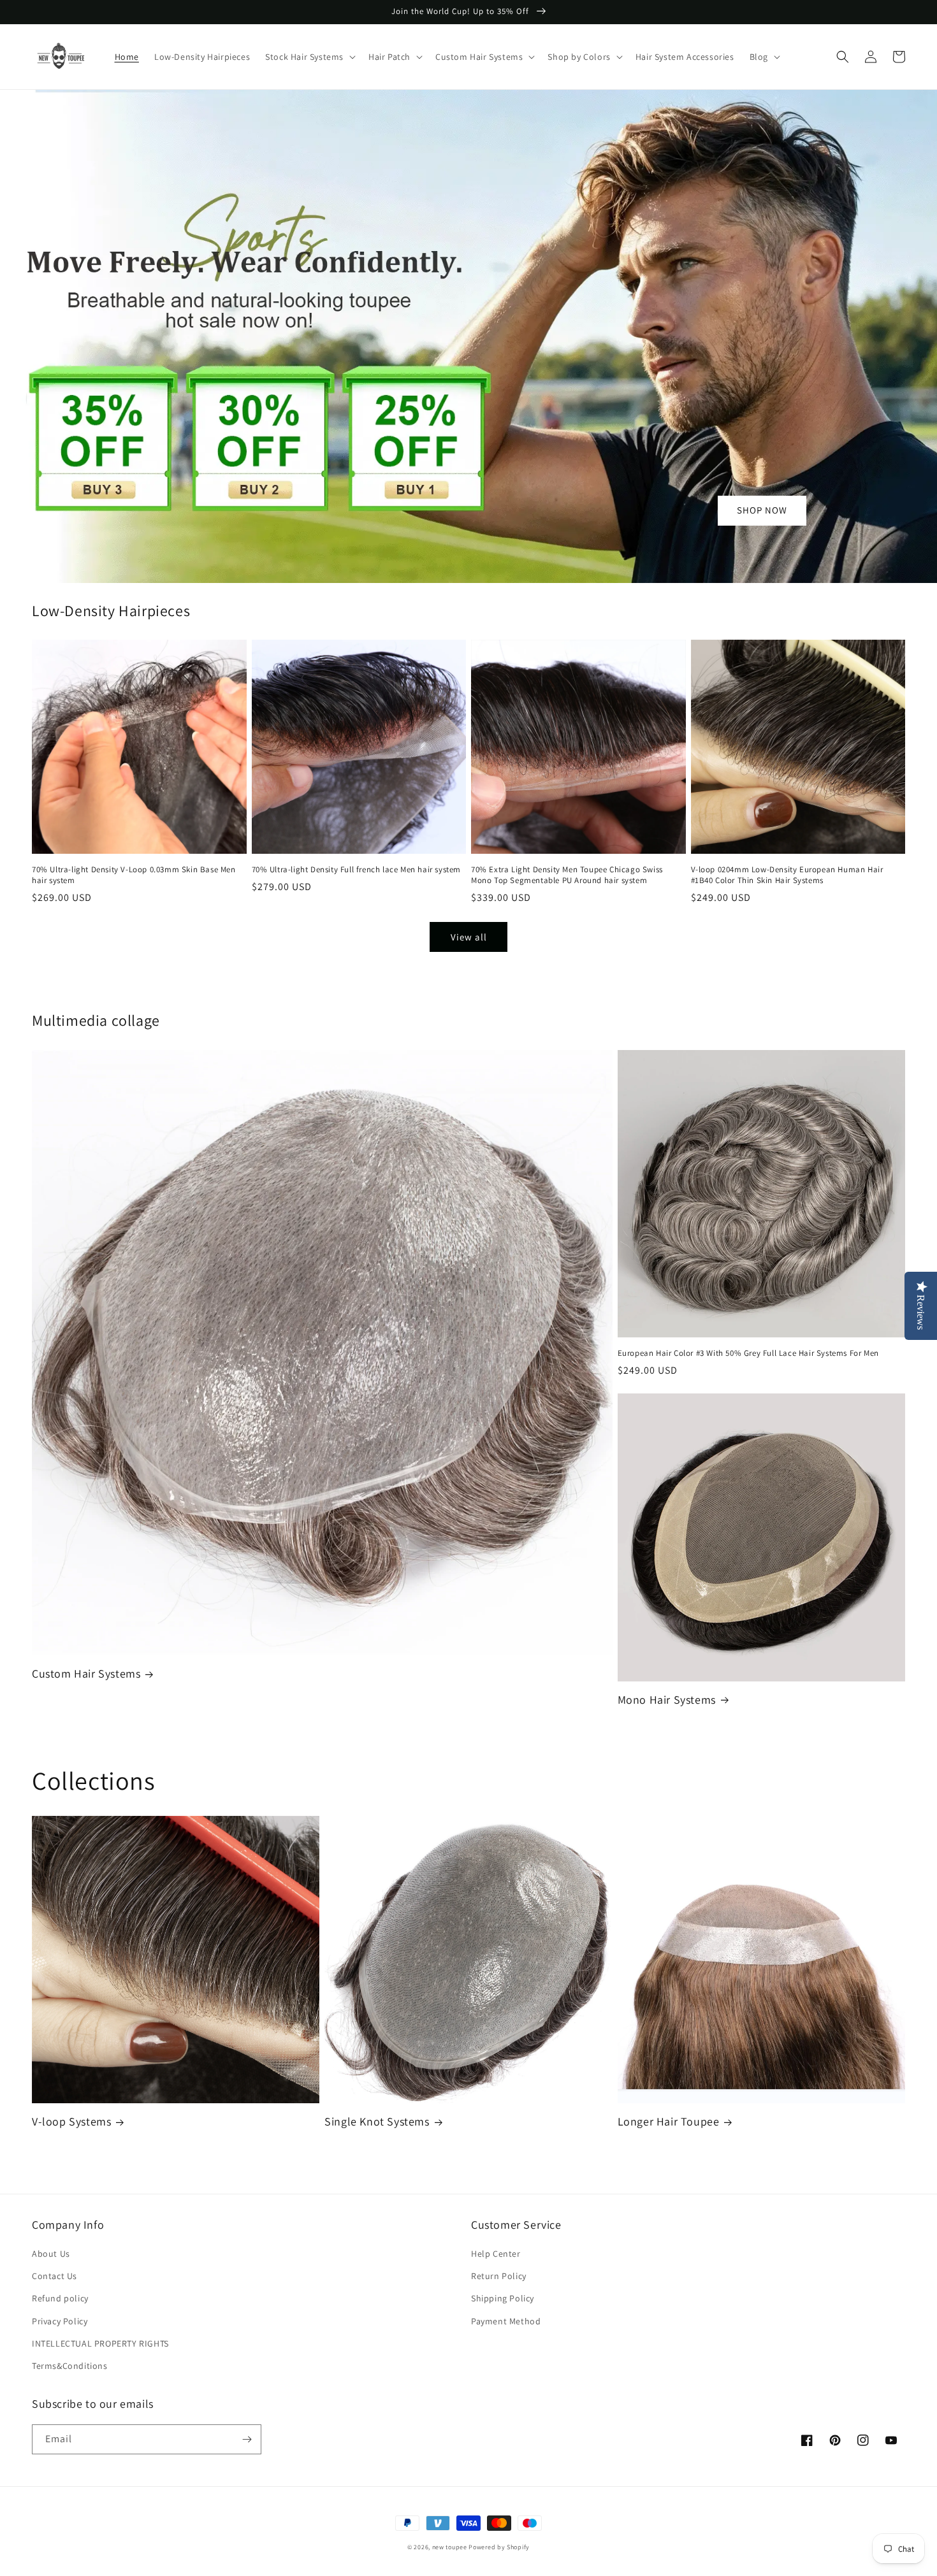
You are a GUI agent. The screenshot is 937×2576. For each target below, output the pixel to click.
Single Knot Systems (377, 2121)
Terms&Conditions (70, 2366)
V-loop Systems (71, 2121)
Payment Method (506, 2321)
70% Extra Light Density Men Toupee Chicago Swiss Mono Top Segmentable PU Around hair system (567, 875)
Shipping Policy (503, 2298)
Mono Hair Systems (667, 1700)
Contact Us (54, 2276)
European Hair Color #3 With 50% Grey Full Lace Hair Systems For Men (748, 1353)
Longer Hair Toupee (669, 2121)
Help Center (496, 2254)
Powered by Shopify (499, 2547)
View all (469, 937)
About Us (51, 2254)
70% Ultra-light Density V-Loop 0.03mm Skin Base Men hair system (134, 875)
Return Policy (499, 2276)
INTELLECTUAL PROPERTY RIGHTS (100, 2343)
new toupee (450, 2547)
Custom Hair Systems (86, 1673)
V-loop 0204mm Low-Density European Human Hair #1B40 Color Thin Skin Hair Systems (787, 875)
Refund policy (60, 2298)
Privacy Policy (60, 2321)
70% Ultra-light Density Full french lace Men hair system (357, 870)
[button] (309, 57)
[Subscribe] (247, 2439)
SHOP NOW (762, 510)
